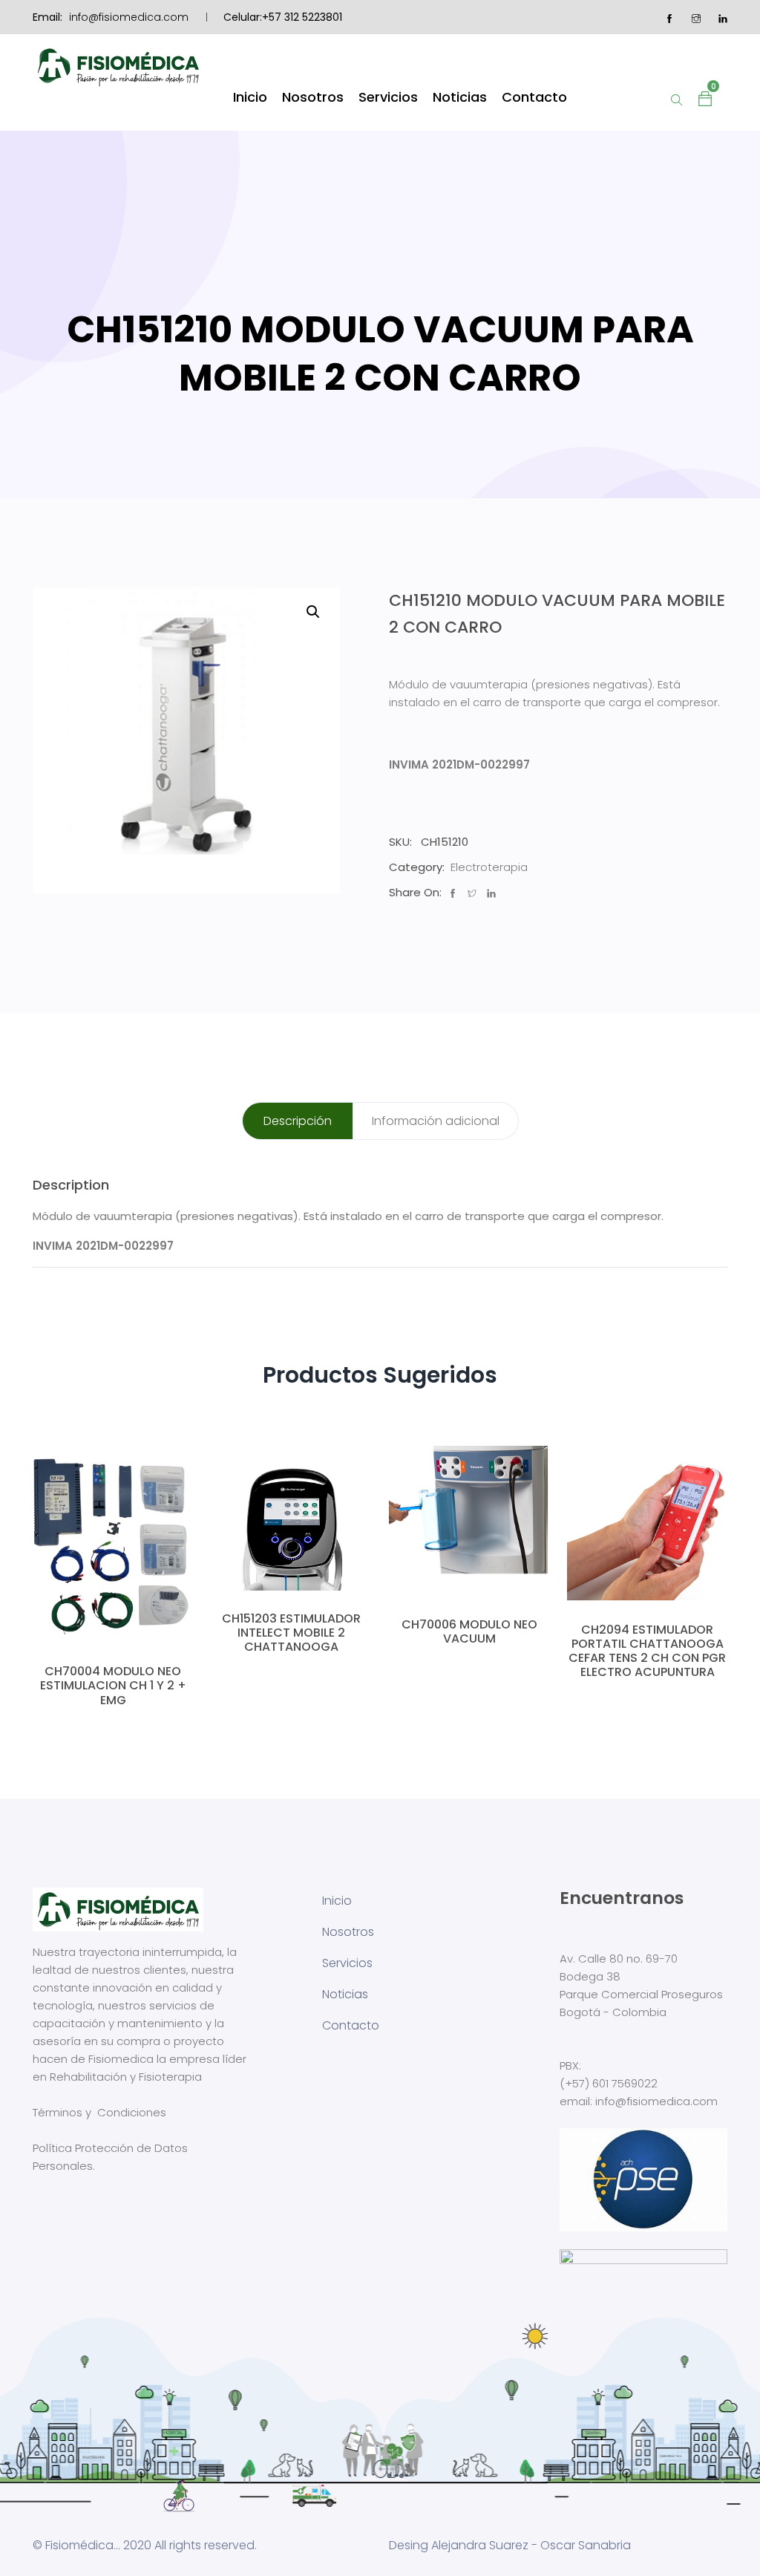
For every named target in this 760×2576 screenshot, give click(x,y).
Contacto (534, 97)
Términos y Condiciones (99, 2112)
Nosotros (313, 97)
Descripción (298, 1121)
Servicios (388, 97)
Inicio (250, 97)
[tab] (298, 1121)
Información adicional (436, 1121)
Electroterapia (489, 867)
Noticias (460, 97)
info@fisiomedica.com (129, 17)
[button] (705, 97)
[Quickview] (113, 1628)
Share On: (415, 892)
